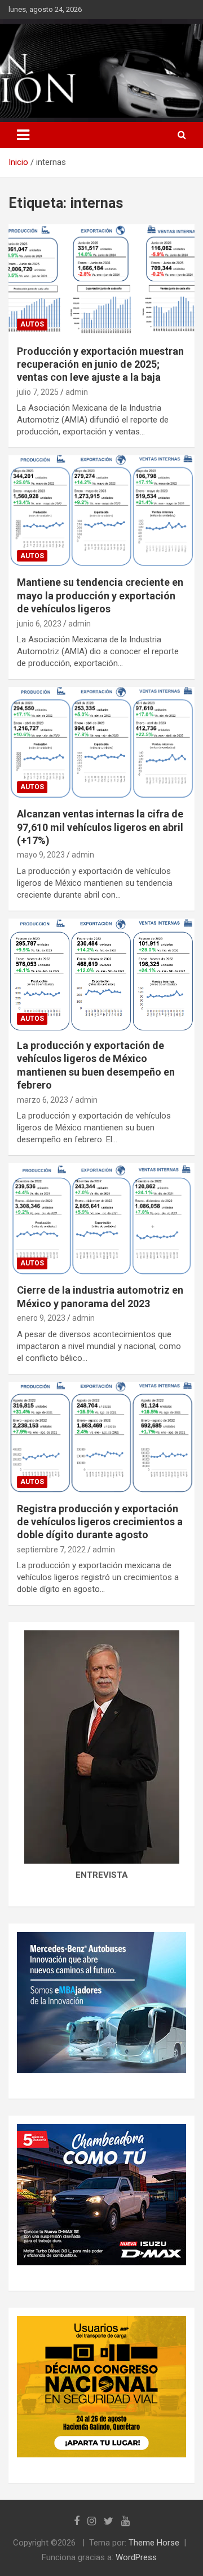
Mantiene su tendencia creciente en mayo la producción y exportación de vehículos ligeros (100, 595)
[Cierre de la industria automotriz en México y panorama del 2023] (101, 1219)
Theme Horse (154, 2543)
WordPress (136, 2557)
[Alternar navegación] (23, 135)
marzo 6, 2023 (43, 1100)
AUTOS (32, 324)
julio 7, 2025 (38, 392)
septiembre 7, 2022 (51, 1550)
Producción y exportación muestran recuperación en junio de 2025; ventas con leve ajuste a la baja (100, 364)
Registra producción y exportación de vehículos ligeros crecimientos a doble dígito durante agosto (100, 1522)
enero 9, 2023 (41, 1318)
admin (77, 392)
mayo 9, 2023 (41, 855)
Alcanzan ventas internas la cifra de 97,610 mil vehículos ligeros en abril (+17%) (100, 827)
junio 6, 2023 (39, 624)
